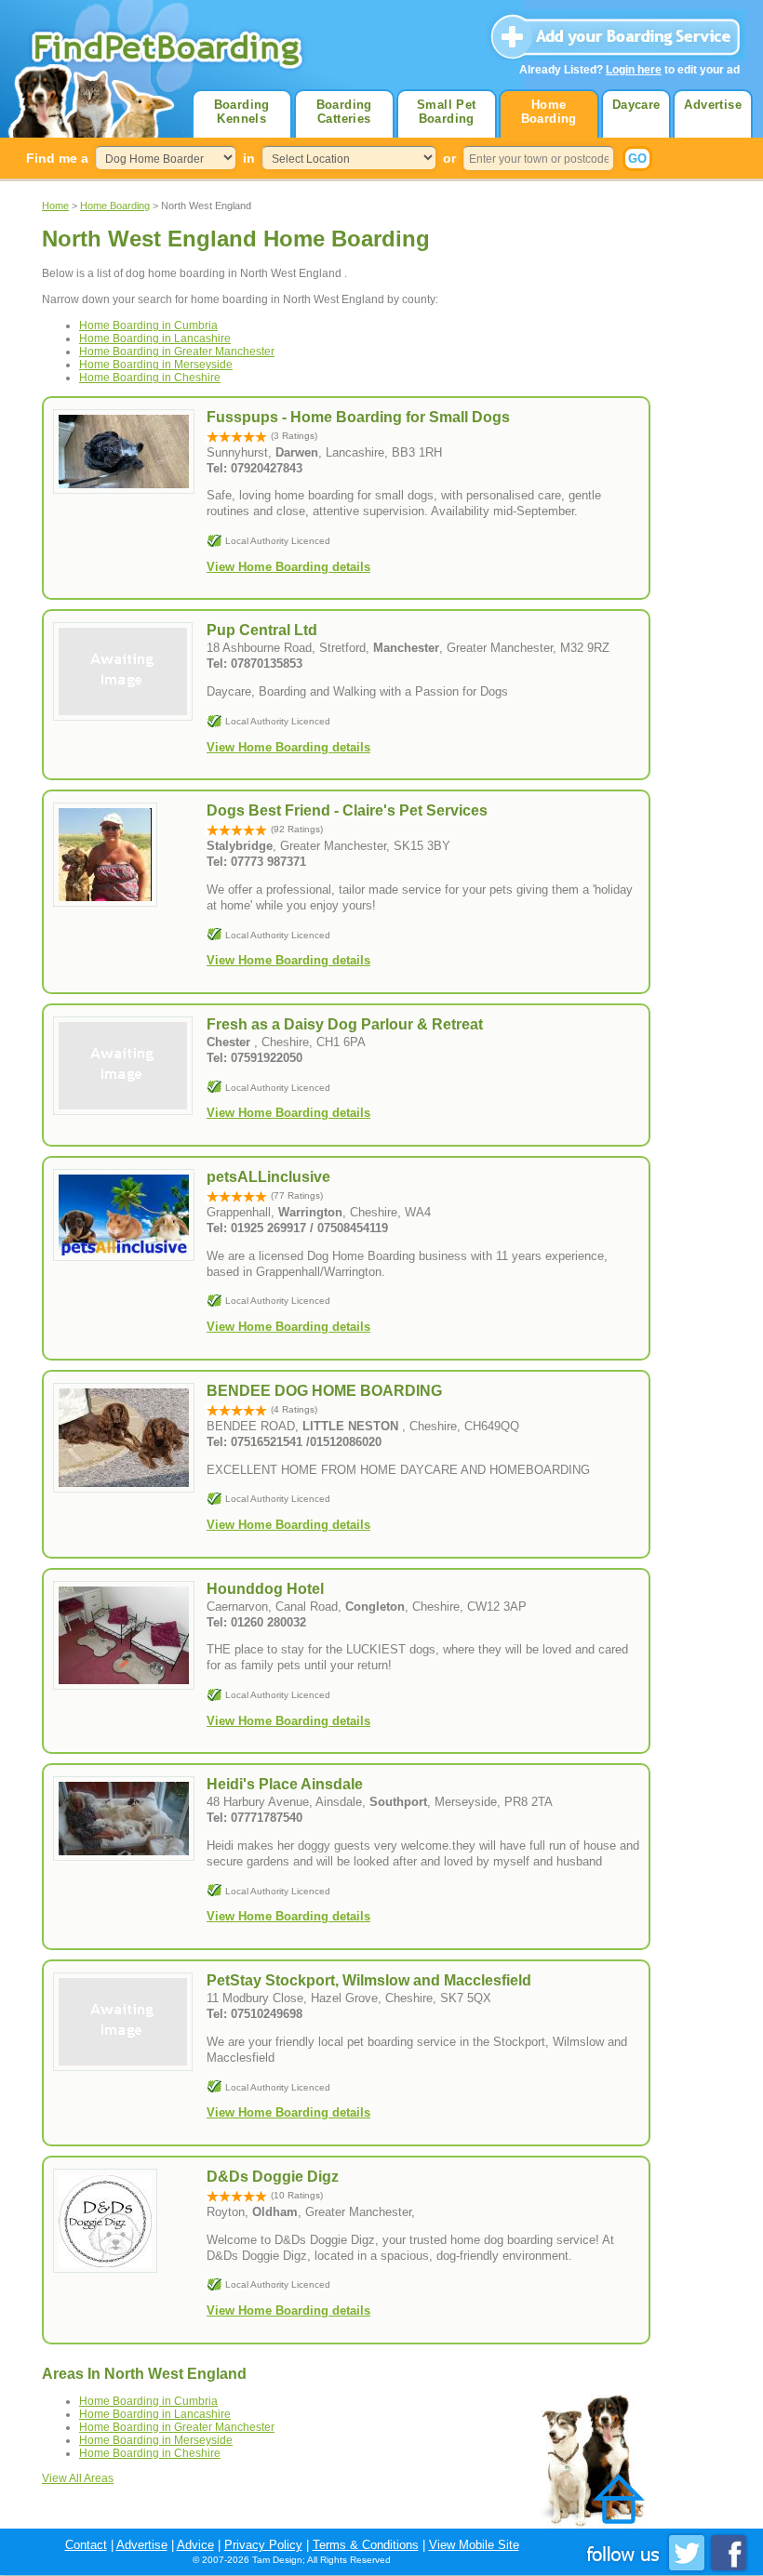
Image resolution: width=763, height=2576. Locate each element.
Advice (195, 2545)
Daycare (636, 105)
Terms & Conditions (366, 2545)
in (249, 158)
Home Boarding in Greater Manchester (177, 352)
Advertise (713, 105)
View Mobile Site (474, 2545)
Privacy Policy (263, 2545)
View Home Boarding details (288, 567)
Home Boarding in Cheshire (150, 378)
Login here (634, 70)
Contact (86, 2545)
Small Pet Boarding (447, 112)
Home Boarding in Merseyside (156, 365)
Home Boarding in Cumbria (148, 325)
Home (55, 206)
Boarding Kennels (242, 112)
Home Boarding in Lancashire (155, 339)
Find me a (57, 158)
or (449, 158)
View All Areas (78, 2478)
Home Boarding (549, 112)
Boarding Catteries (344, 112)
